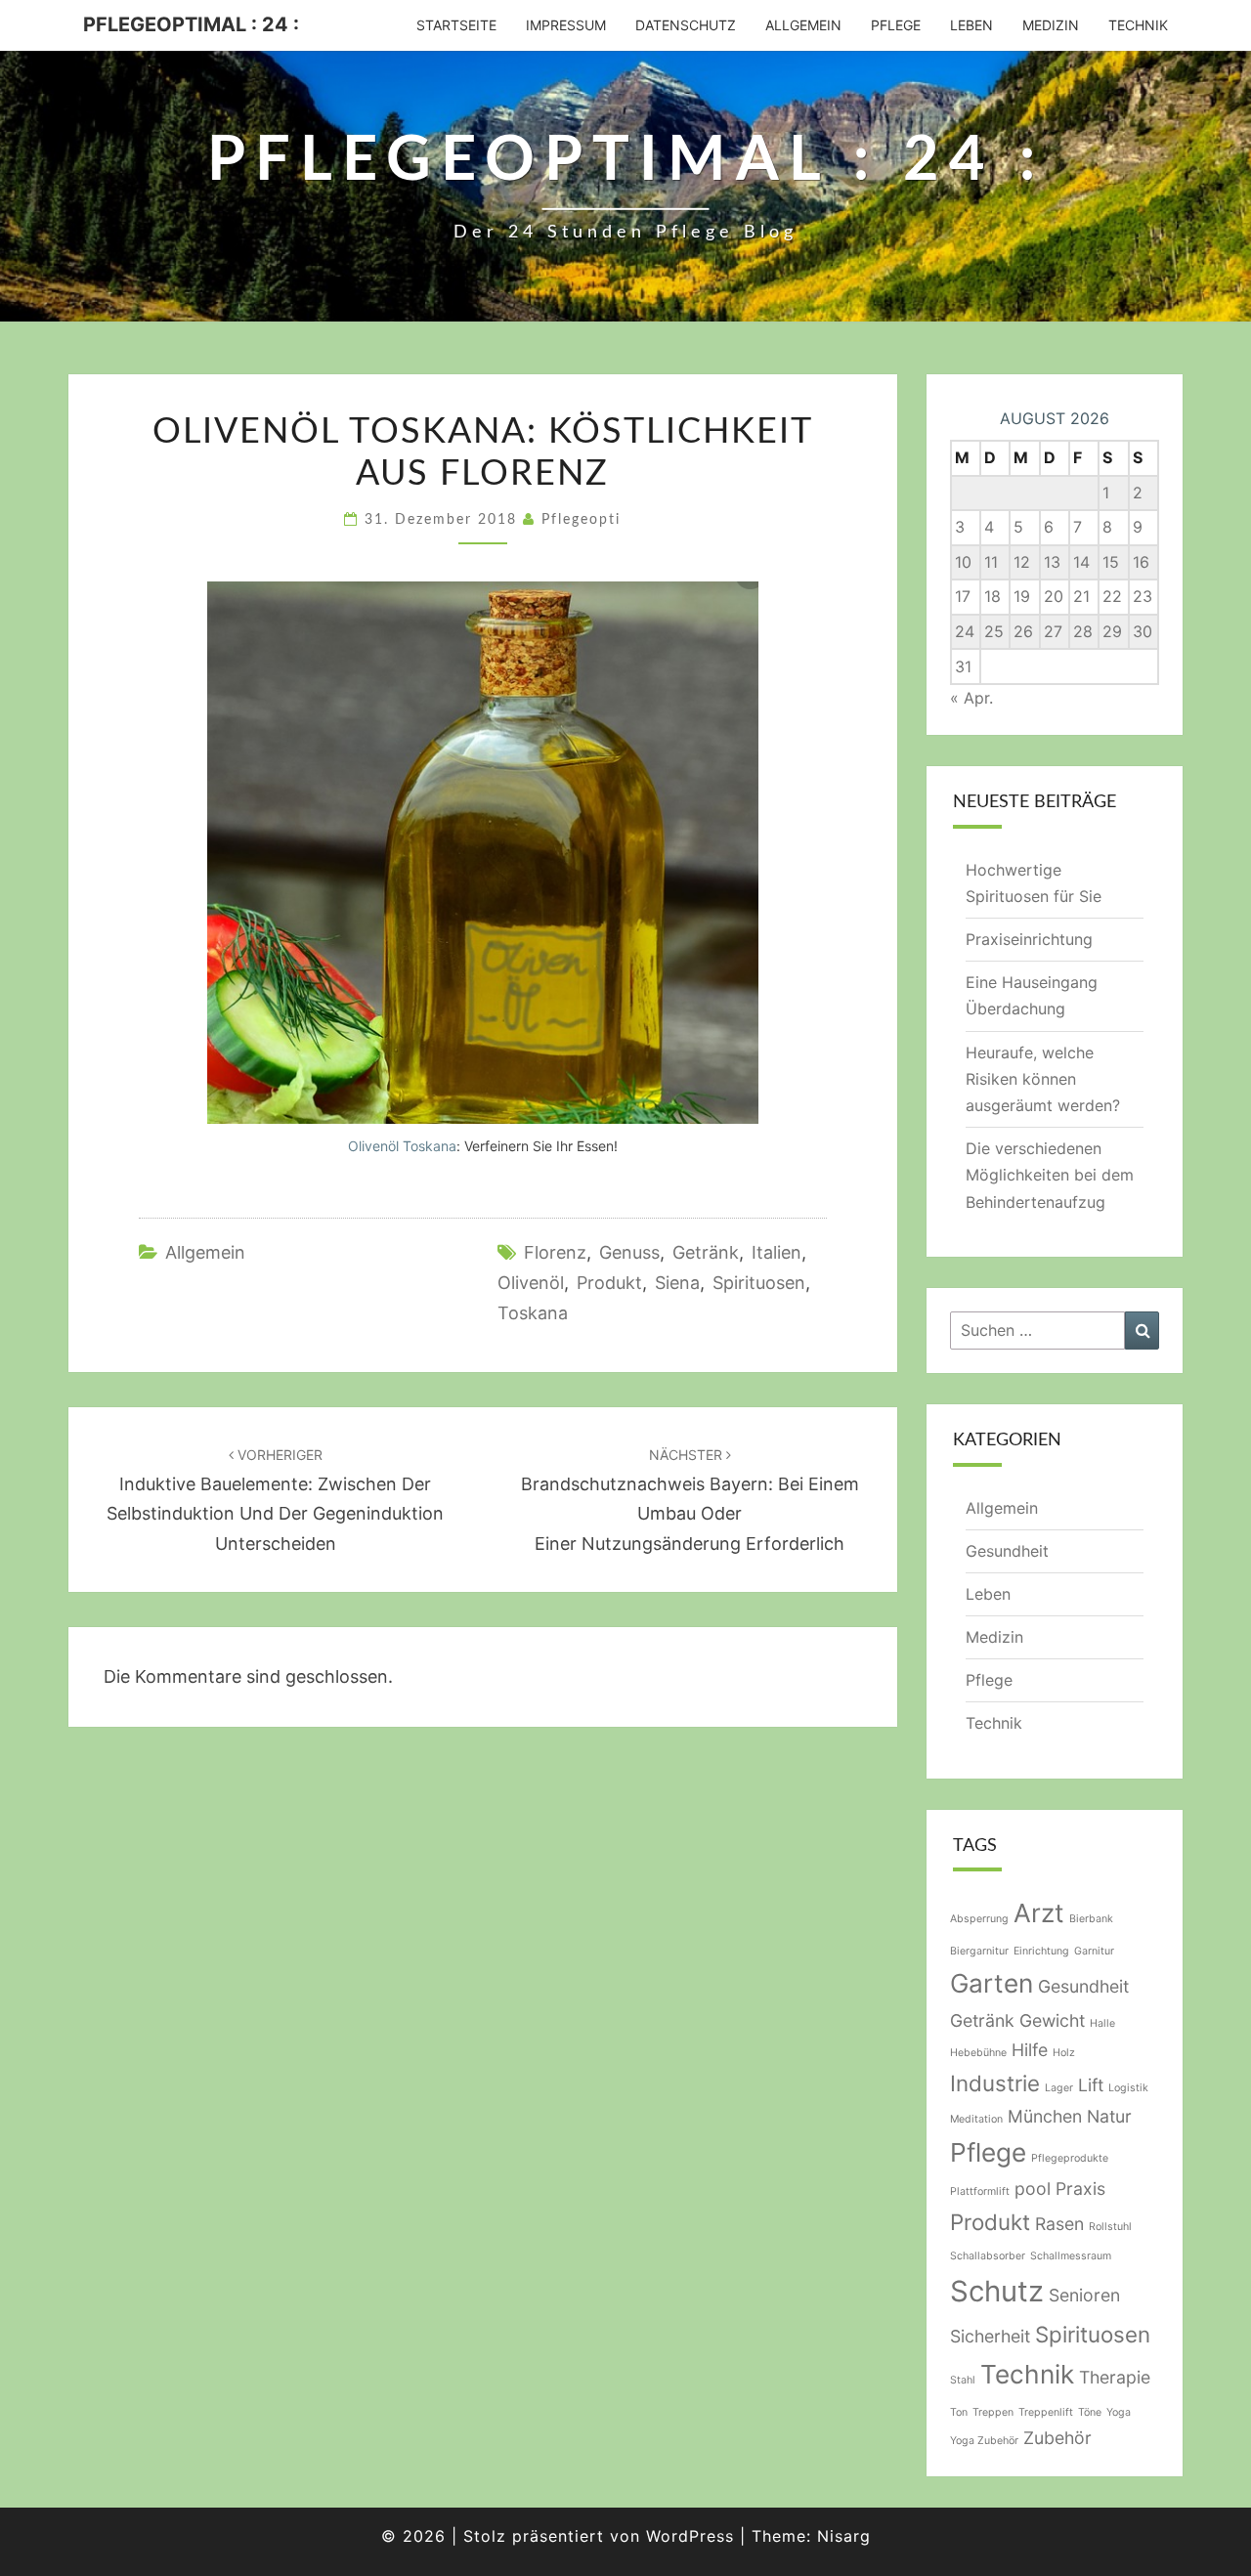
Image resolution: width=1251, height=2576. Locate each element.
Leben (971, 25)
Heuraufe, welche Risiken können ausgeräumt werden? (1043, 1079)
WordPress (690, 2536)
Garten (992, 1983)
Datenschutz (686, 25)
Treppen (993, 2412)
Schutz (997, 2291)
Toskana (533, 1313)
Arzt (1039, 1913)
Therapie (1115, 2377)
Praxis (1080, 2189)
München (1045, 2116)
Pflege (896, 25)
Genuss (629, 1252)
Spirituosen (759, 1283)
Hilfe (1030, 2050)
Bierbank (1091, 1919)
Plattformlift (980, 2191)
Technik (1138, 25)
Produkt (609, 1283)
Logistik (1128, 2088)
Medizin (1051, 25)
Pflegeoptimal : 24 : (191, 24)
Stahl (963, 2380)
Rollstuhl (1110, 2227)
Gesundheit (1007, 1551)
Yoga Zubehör (984, 2441)
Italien (776, 1252)
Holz (1064, 2053)
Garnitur (1094, 1951)
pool (1033, 2189)
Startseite (456, 25)
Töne (1090, 2412)
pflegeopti (581, 520)
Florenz (555, 1252)
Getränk (706, 1252)
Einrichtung (1041, 1951)
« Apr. (971, 698)
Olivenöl (531, 1283)
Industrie (995, 2083)
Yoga (1119, 2412)
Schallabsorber (988, 2256)
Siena (677, 1283)
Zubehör (1057, 2438)
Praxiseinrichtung (1029, 939)
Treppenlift (1046, 2412)
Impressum (566, 25)
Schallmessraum (1071, 2256)
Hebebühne (978, 2053)
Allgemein (803, 25)
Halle (1102, 2023)
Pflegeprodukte (1070, 2158)
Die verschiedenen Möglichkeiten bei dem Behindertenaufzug (1050, 1175)
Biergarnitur (979, 1951)
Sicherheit (990, 2336)
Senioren (1084, 2295)
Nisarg (844, 2536)
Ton (959, 2412)
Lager (1059, 2088)
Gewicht (1052, 2020)
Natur (1109, 2116)
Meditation (976, 2119)
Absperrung (979, 1919)
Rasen (1059, 2224)
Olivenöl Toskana (402, 1146)
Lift (1091, 2085)
